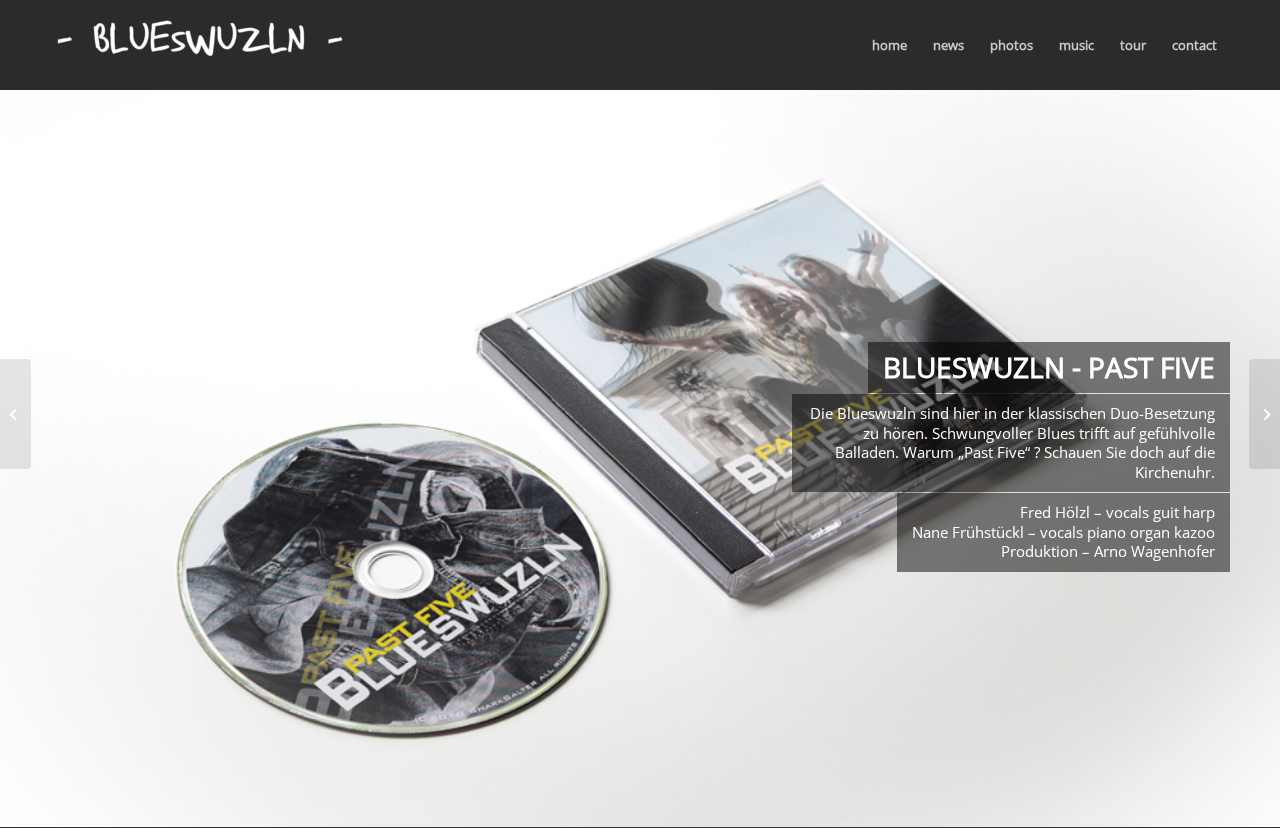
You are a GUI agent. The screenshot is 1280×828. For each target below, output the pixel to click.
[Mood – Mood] (1264, 414)
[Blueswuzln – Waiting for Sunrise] (15, 414)
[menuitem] (889, 45)
